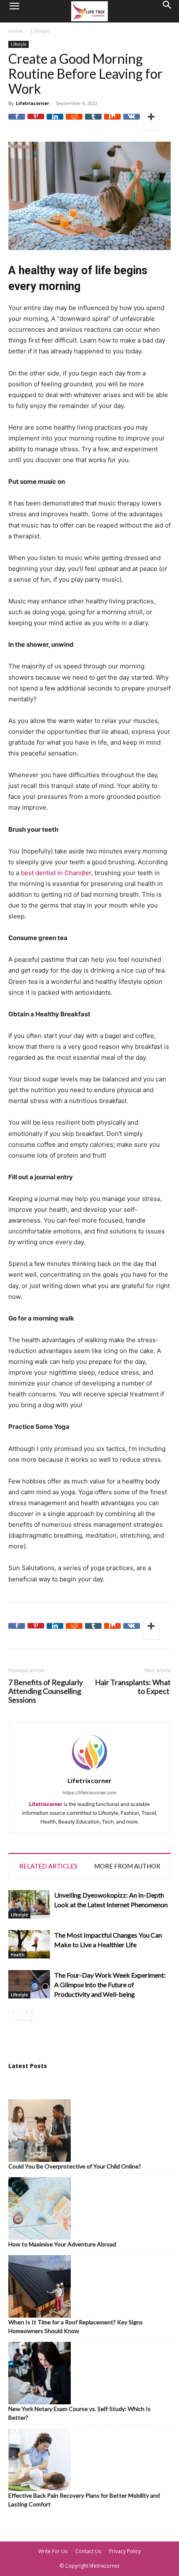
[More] (151, 122)
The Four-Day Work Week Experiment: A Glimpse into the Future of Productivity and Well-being (110, 1985)
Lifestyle (40, 31)
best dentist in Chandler (56, 873)
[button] (14, 11)
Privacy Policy (125, 2551)
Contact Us (88, 2551)
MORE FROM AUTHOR (127, 1866)
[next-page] (27, 2015)
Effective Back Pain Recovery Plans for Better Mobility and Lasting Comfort (84, 2500)
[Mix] (112, 122)
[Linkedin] (55, 122)
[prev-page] (14, 2015)
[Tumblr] (93, 122)
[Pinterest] (36, 122)
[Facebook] (17, 122)
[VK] (132, 122)
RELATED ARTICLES (48, 1866)
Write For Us (53, 2551)
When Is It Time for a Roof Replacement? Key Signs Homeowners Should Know (76, 2326)
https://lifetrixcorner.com (89, 1793)
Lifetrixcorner (32, 103)
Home (16, 31)
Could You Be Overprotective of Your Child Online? (75, 2166)
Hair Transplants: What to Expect (133, 1687)
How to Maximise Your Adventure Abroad (62, 2244)
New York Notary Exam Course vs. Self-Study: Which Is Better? (80, 2413)
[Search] (167, 11)
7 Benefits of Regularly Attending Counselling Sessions (46, 1691)
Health (18, 1955)
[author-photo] (89, 1771)
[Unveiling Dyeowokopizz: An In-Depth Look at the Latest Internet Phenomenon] (29, 1904)
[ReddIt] (74, 122)
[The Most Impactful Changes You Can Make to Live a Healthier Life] (29, 1945)
